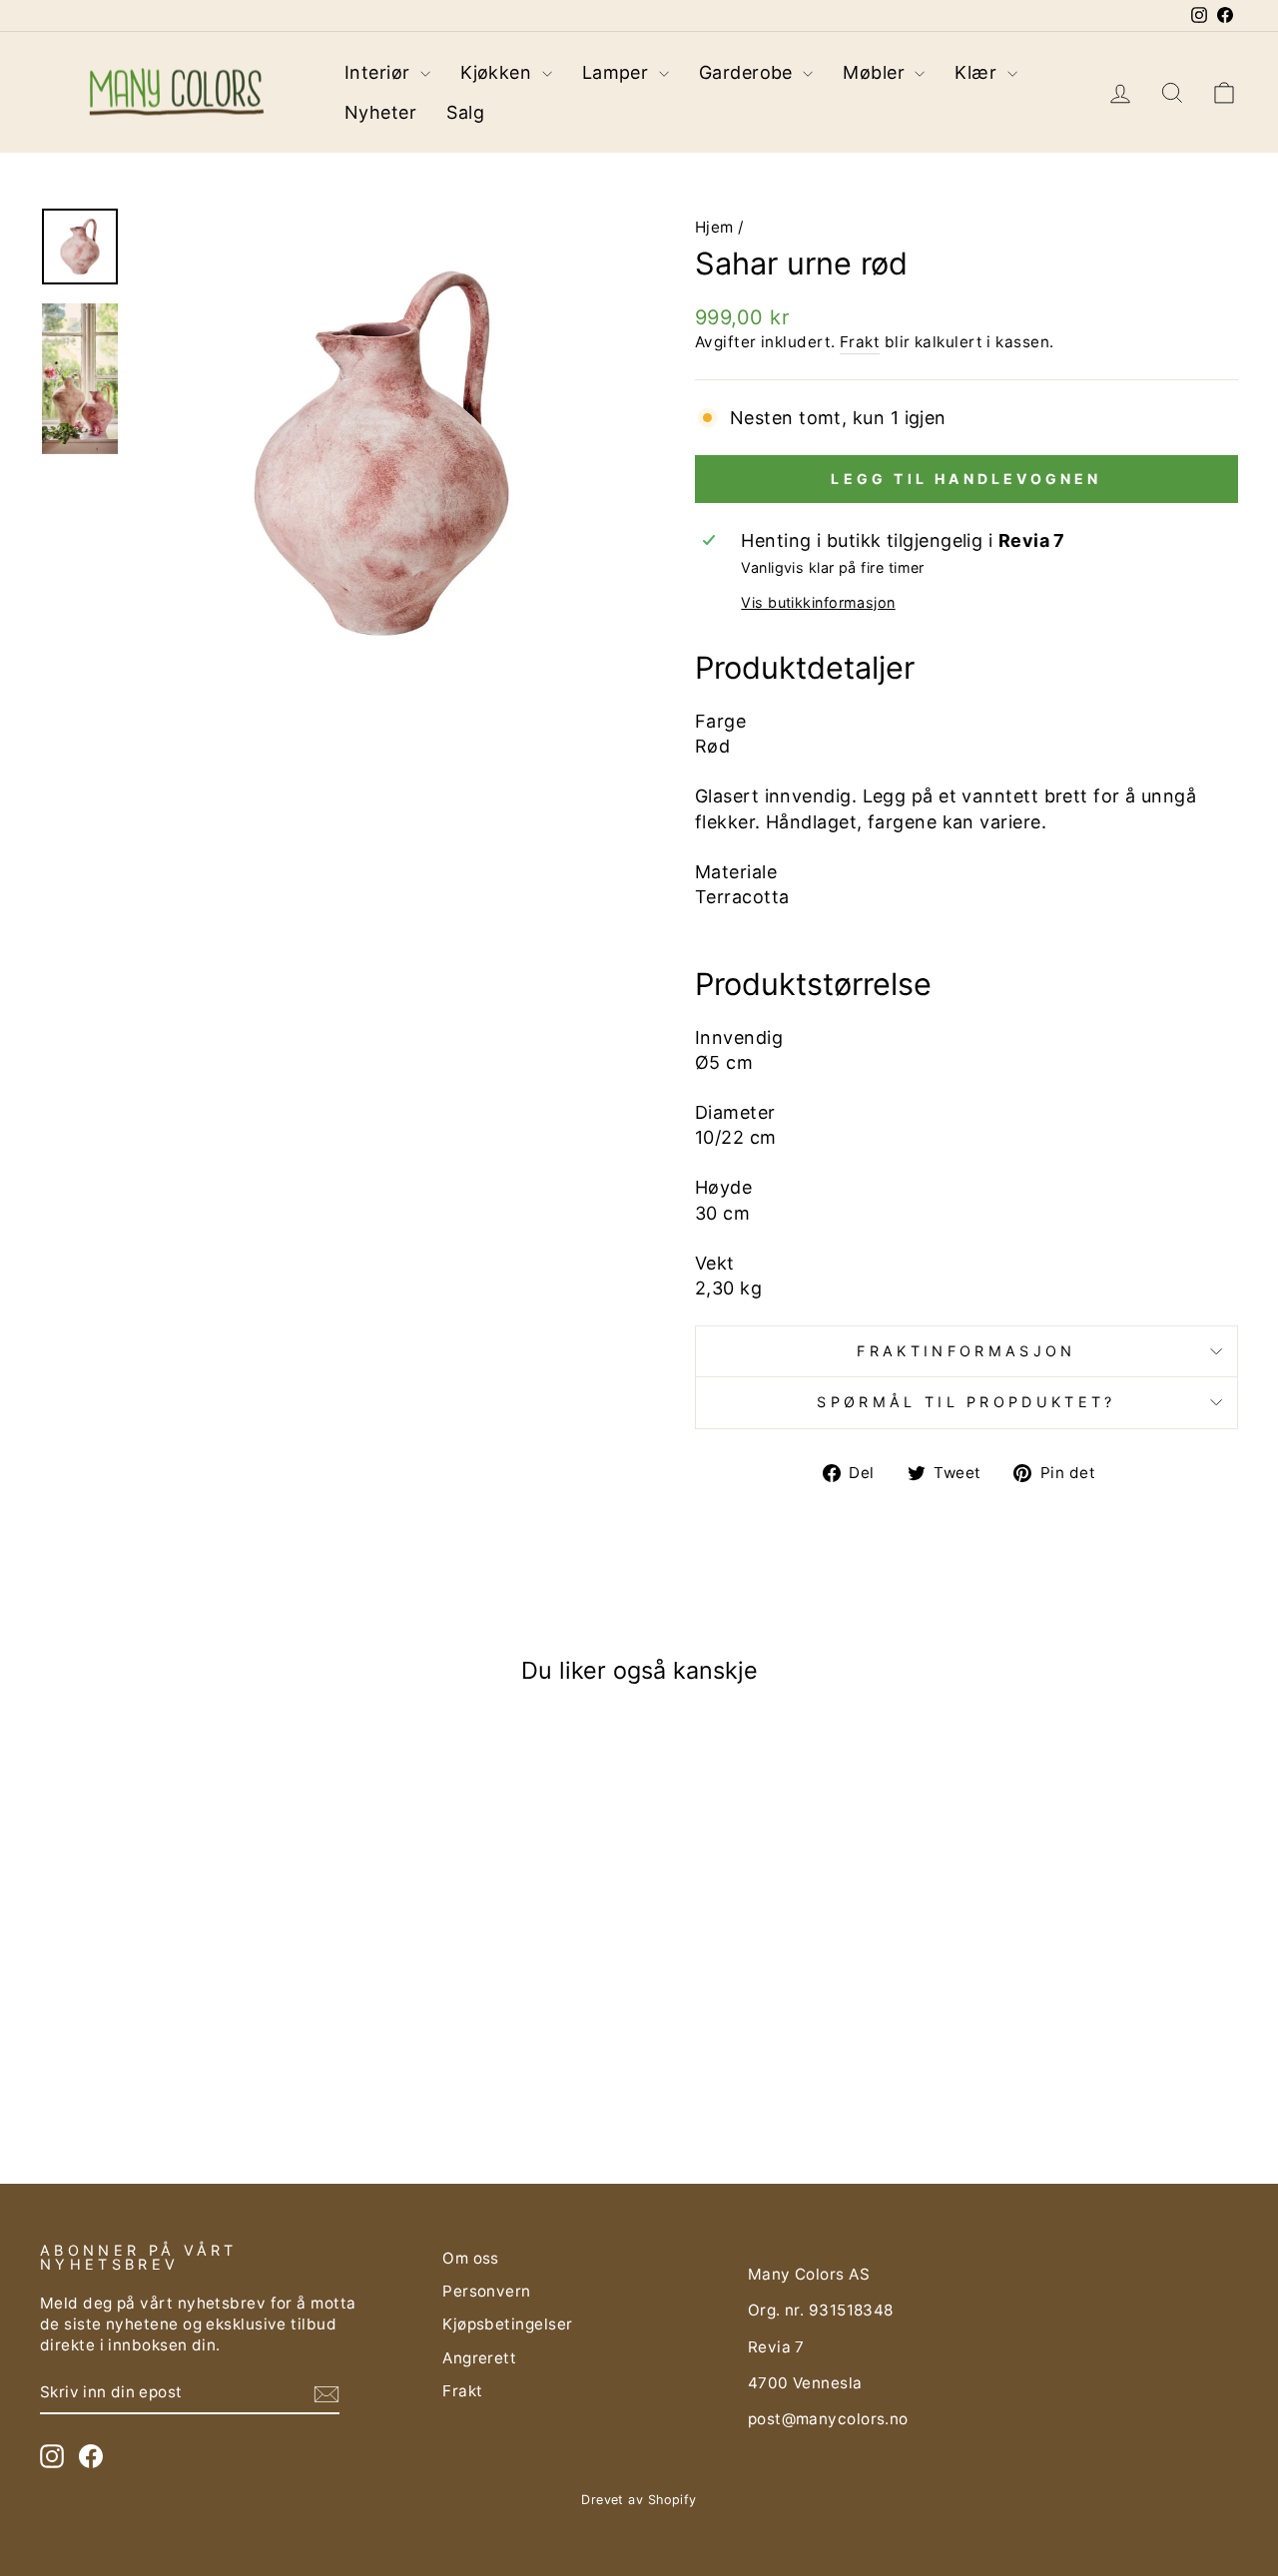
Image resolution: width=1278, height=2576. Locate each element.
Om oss (471, 2258)
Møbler (876, 72)
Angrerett (479, 2358)
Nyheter (380, 112)
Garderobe (749, 72)
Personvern (487, 2291)
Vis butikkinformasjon (818, 602)
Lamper (618, 72)
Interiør (380, 72)
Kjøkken (499, 72)
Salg (465, 112)
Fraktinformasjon (966, 1351)
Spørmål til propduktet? (966, 1402)
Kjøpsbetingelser (507, 2324)
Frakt (860, 342)
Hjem (714, 227)
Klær (978, 72)
